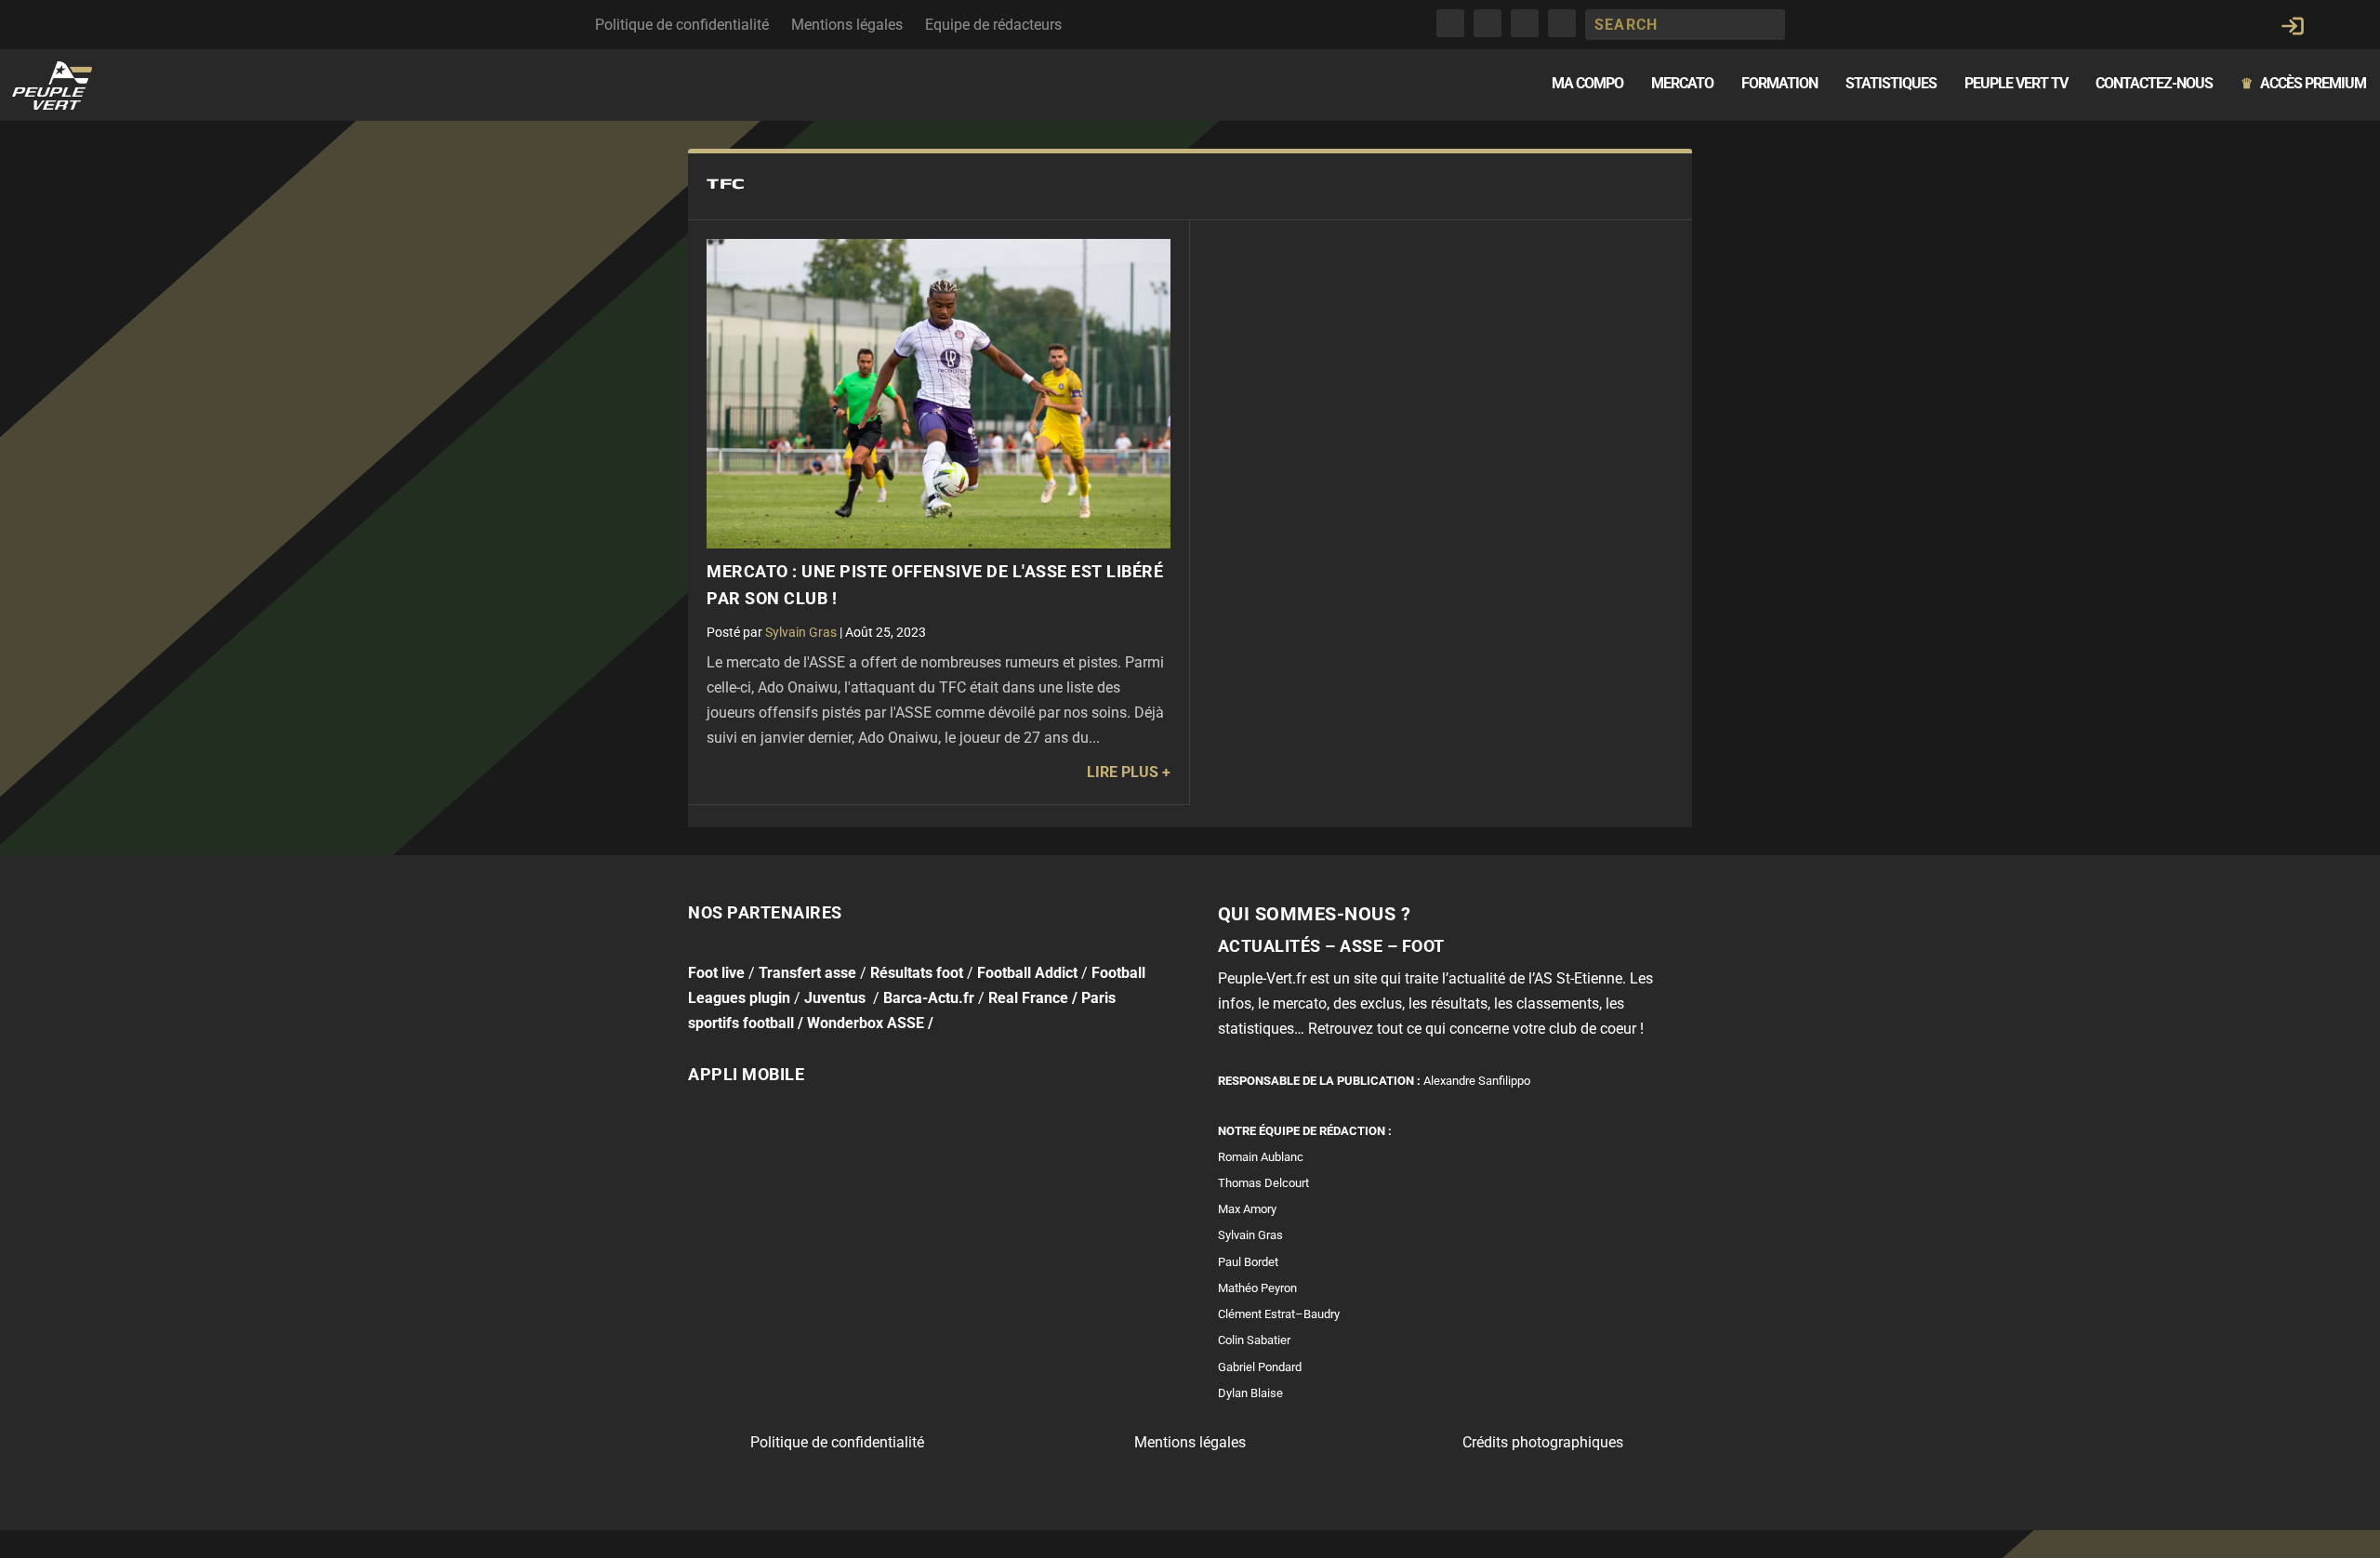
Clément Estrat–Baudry (1279, 1314)
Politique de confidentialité (682, 25)
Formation (1779, 84)
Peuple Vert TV (2016, 84)
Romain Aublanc (1261, 1157)
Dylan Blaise (1250, 1393)
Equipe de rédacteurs (993, 25)
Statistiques (1891, 84)
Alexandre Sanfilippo (1477, 1081)
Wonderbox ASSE (866, 1023)
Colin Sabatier (1254, 1340)
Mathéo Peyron (1257, 1288)
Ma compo (1587, 84)
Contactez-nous (2154, 84)
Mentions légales (847, 25)
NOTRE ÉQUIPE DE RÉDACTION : (1305, 1131)
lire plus (1123, 772)
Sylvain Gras (801, 632)
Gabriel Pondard (1260, 1367)
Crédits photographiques (1543, 1442)
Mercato (1682, 84)
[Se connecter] (2293, 26)
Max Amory (1247, 1209)
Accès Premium (2303, 84)
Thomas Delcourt (1263, 1183)
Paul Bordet (1248, 1262)
